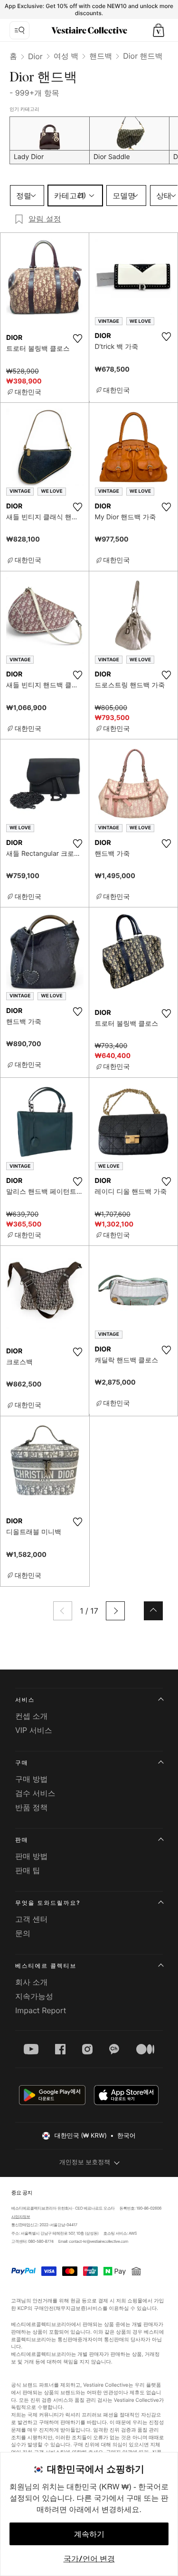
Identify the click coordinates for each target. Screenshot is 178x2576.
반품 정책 (32, 1807)
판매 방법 (32, 1856)
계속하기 (89, 2534)
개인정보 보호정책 (85, 2162)
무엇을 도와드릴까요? (48, 1903)
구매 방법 (32, 1779)
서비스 (25, 1700)
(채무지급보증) (71, 2308)
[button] (159, 30)
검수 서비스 (35, 1793)
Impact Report (41, 2010)
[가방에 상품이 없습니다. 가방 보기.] (159, 30)
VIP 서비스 (34, 1730)
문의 (23, 1933)
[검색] (19, 30)
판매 (22, 1840)
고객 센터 (32, 1919)
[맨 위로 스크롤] (153, 1611)
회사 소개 (32, 1982)
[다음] (115, 1611)
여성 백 (66, 56)
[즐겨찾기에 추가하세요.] (78, 338)
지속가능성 (34, 1996)
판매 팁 (28, 1870)
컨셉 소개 (32, 1716)
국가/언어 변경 (89, 2558)
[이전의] (63, 1611)
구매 (22, 1763)
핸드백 (101, 56)
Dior (35, 56)
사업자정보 (20, 2217)
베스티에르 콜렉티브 (46, 1966)
